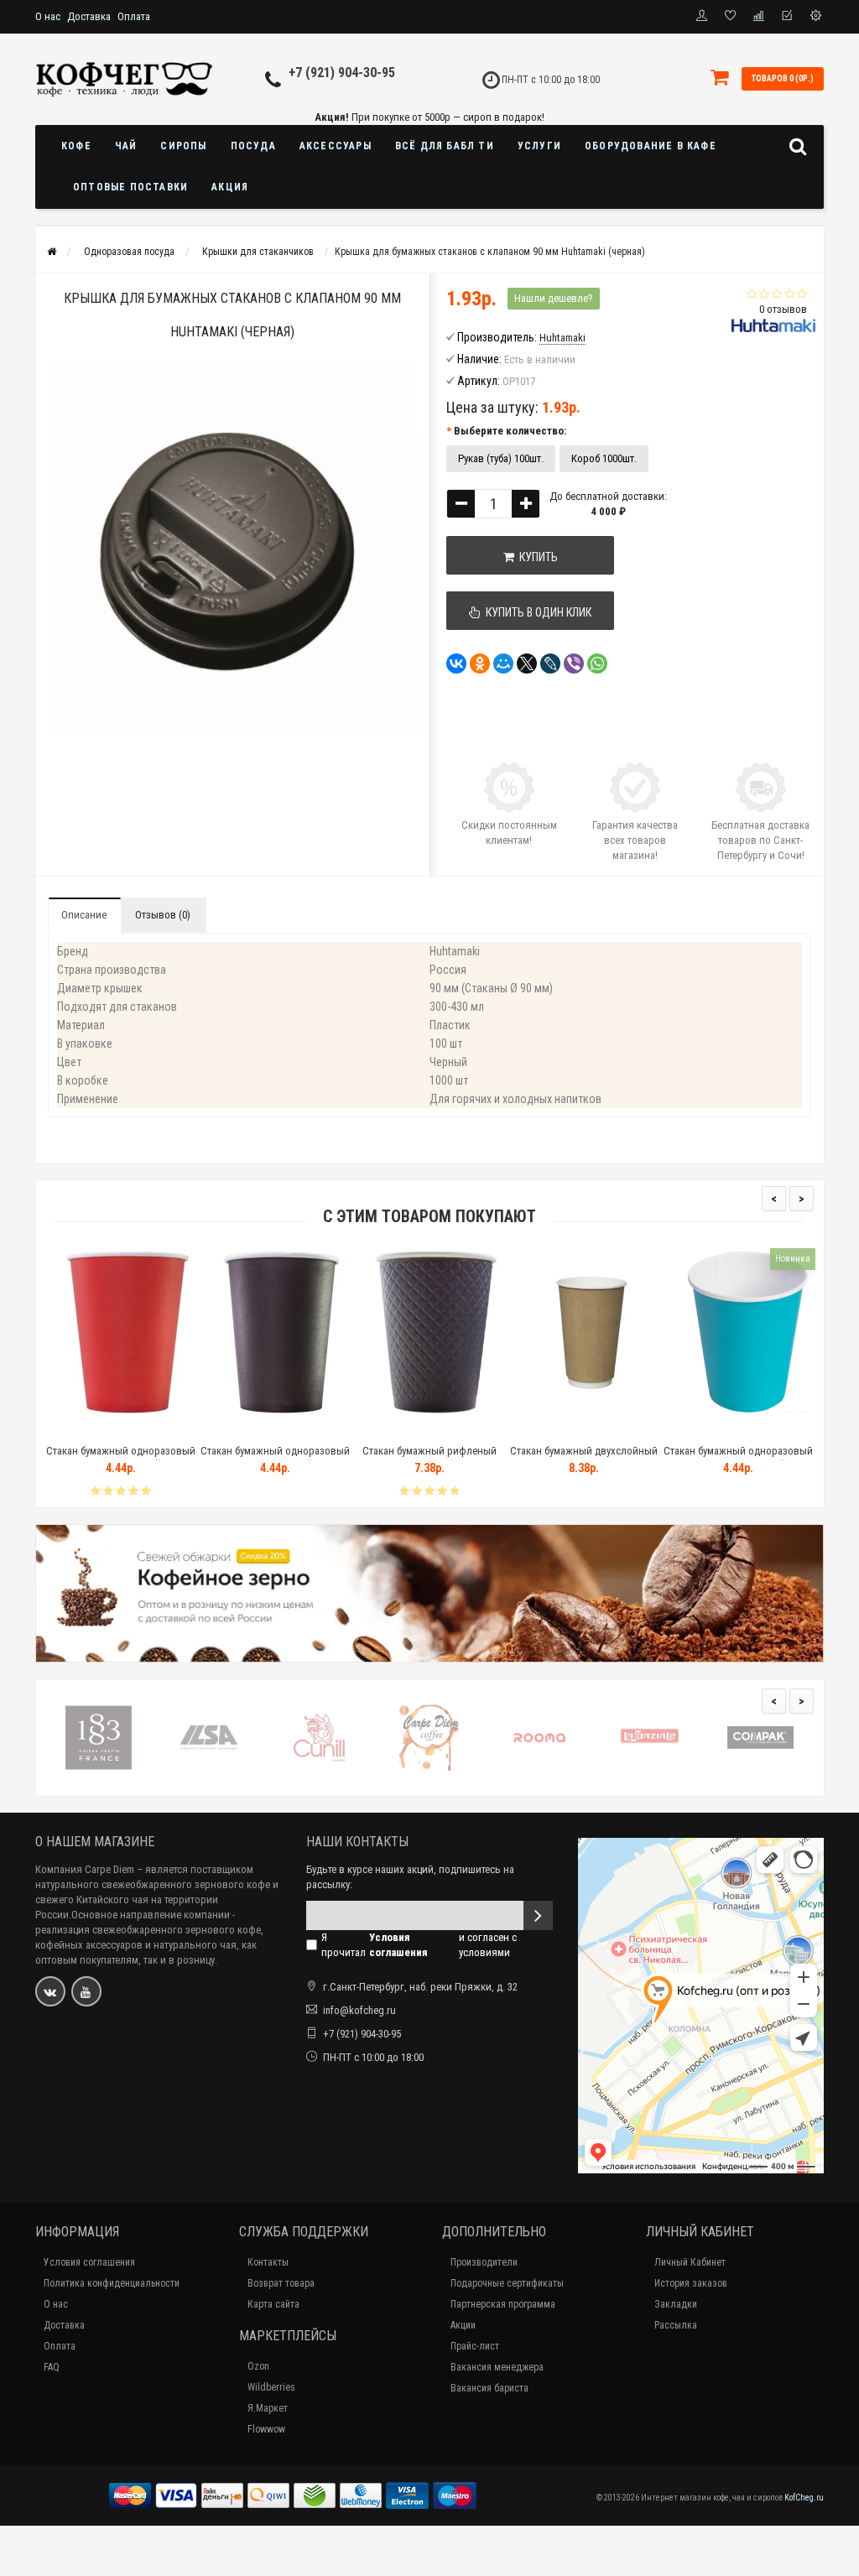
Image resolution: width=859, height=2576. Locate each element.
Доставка (89, 16)
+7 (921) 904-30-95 (342, 73)
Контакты (268, 2262)
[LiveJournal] (550, 664)
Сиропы (183, 146)
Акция (230, 187)
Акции (463, 2325)
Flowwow (266, 2429)
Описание (84, 915)
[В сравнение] (159, 1430)
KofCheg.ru (804, 2498)
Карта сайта (273, 2304)
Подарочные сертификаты (507, 2283)
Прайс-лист (475, 2346)
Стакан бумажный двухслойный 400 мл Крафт (584, 1458)
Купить (536, 557)
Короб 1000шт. (604, 458)
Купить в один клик (536, 612)
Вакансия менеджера (497, 2367)
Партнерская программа (503, 2304)
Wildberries (271, 2387)
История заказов (691, 2283)
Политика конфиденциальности (112, 2283)
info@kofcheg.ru (359, 2010)
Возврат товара (281, 2283)
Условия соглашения (89, 2262)
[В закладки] (120, 1430)
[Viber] (574, 664)
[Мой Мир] (503, 664)
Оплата (134, 16)
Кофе (76, 146)
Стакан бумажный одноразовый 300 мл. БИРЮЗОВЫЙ (738, 1458)
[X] (527, 664)
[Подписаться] (538, 1915)
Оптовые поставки (130, 187)
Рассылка (676, 2325)
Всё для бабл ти (445, 146)
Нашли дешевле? (554, 298)
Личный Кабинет (690, 2262)
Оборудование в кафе (651, 146)
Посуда (253, 146)
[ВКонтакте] (456, 664)
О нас (48, 16)
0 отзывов (783, 309)
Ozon (258, 2366)
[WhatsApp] (597, 664)
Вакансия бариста (489, 2388)
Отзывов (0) (163, 915)
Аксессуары (336, 146)
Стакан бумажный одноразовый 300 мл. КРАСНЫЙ (121, 1458)
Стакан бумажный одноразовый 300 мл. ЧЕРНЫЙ (275, 1458)
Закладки (676, 2304)
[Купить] (81, 1430)
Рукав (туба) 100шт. (501, 458)
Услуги (539, 146)
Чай (126, 146)
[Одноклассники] (480, 664)
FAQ (52, 2367)
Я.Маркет (268, 2408)
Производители (484, 2262)
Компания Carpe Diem (85, 1869)
